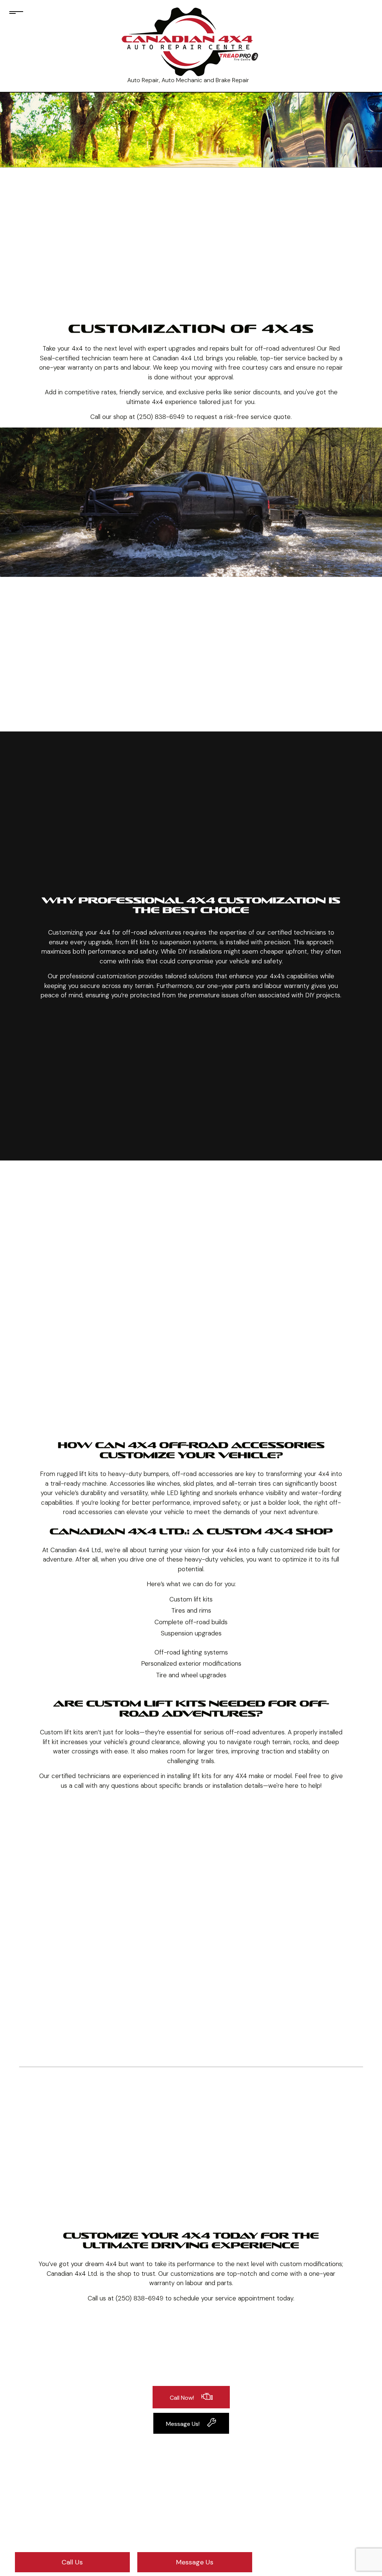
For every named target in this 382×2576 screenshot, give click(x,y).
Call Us (72, 2562)
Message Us (195, 2562)
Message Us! (183, 2424)
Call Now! (182, 2398)
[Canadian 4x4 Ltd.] (188, 42)
